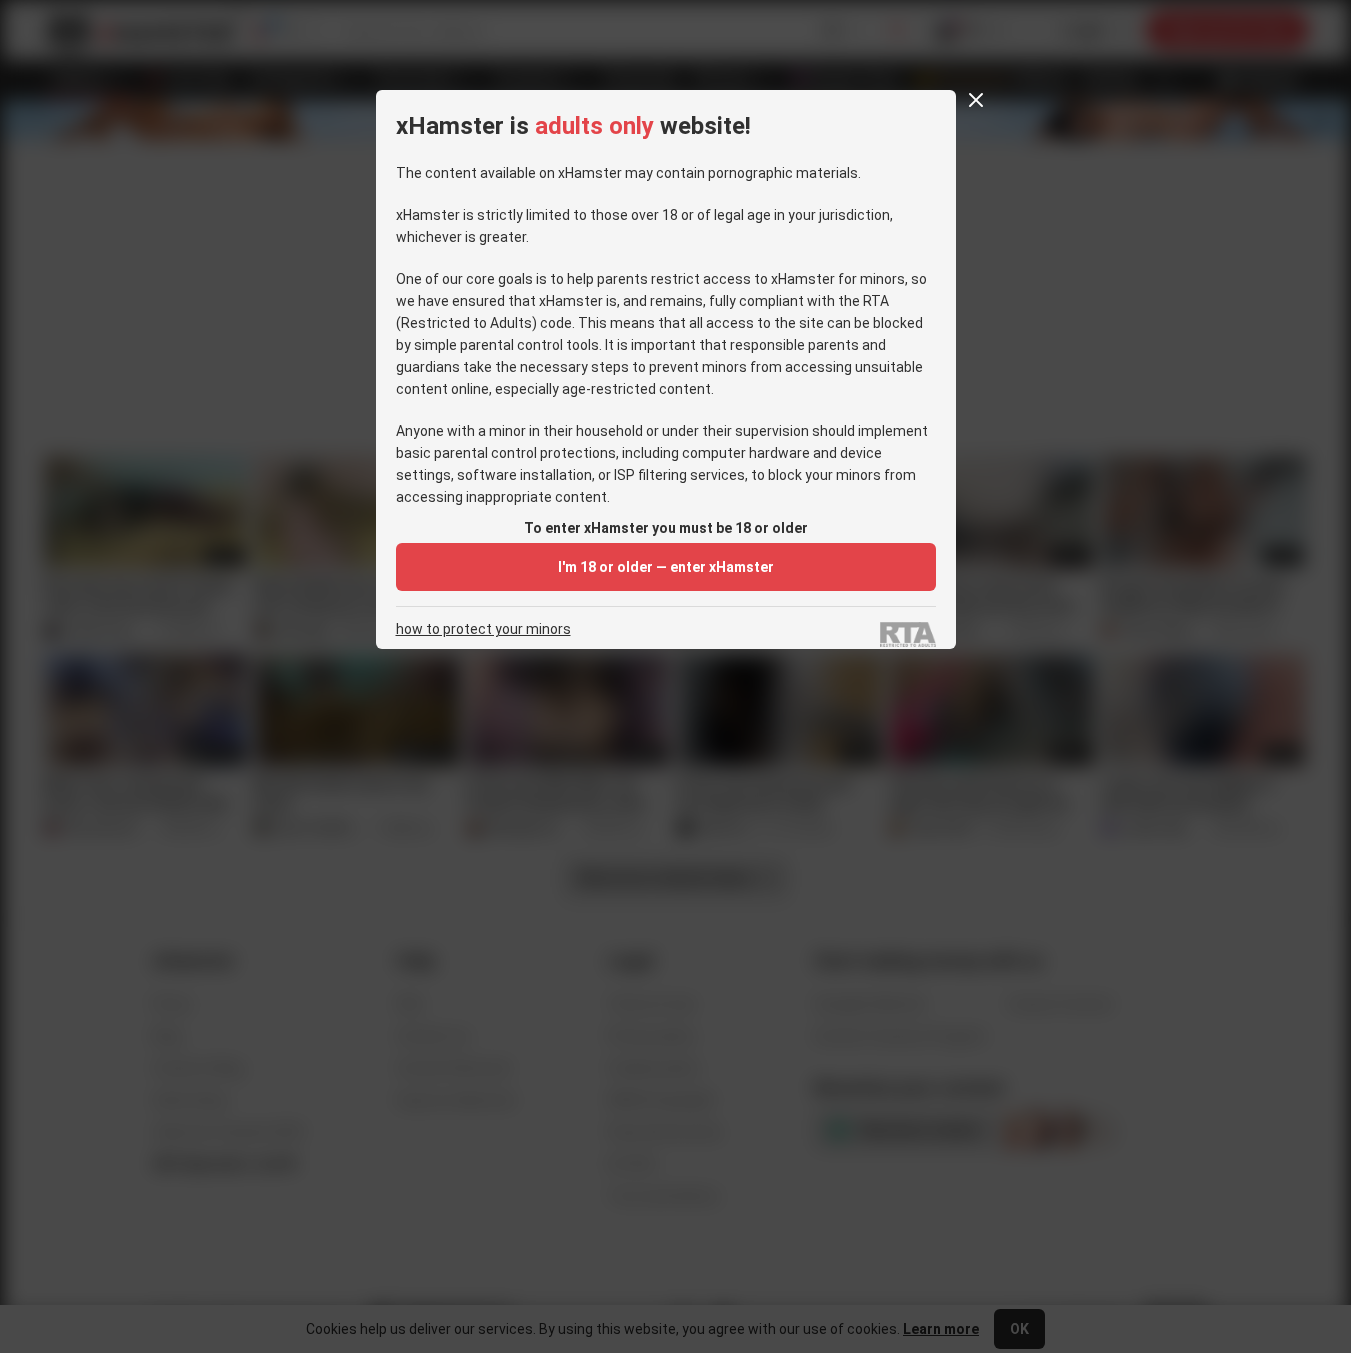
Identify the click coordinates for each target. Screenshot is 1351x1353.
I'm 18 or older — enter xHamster (666, 567)
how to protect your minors (483, 629)
